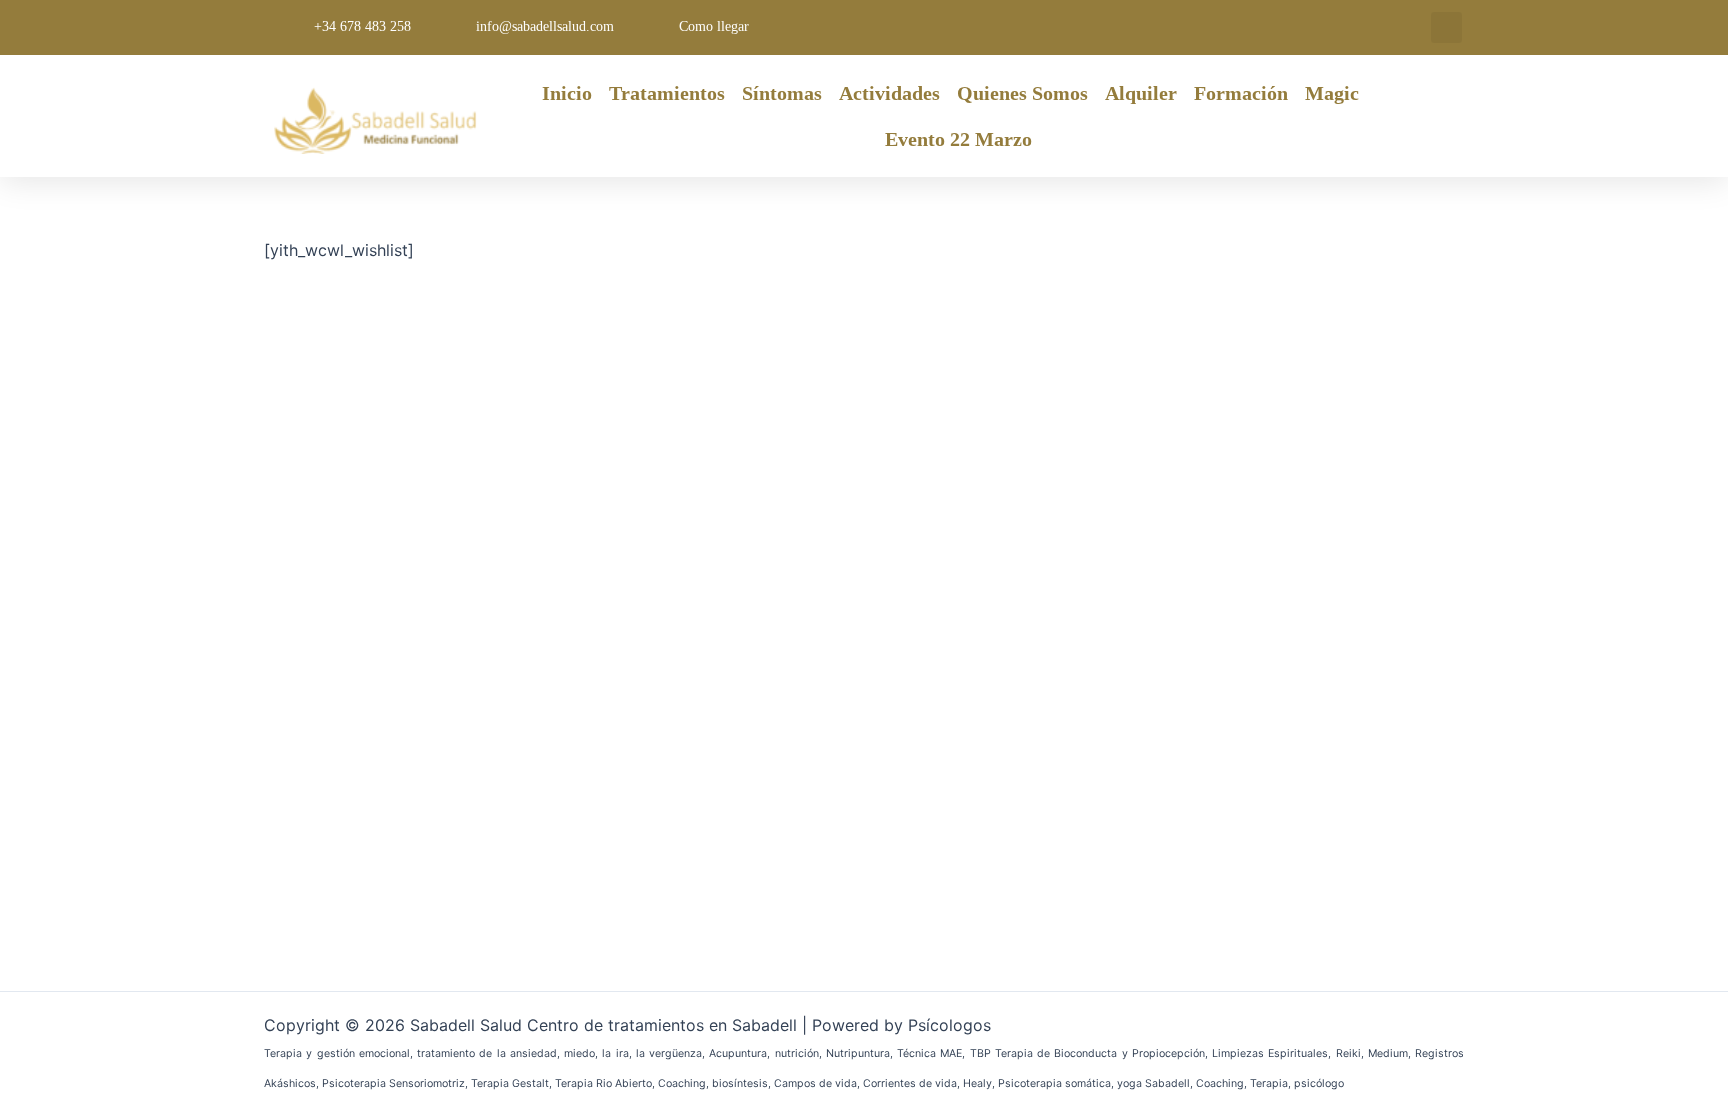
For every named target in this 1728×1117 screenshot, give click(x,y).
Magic (1332, 93)
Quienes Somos (1022, 93)
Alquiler (1141, 93)
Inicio (567, 93)
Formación (1241, 93)
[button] (1446, 27)
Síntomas (782, 93)
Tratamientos (667, 93)
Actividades (889, 93)
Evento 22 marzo (958, 139)
